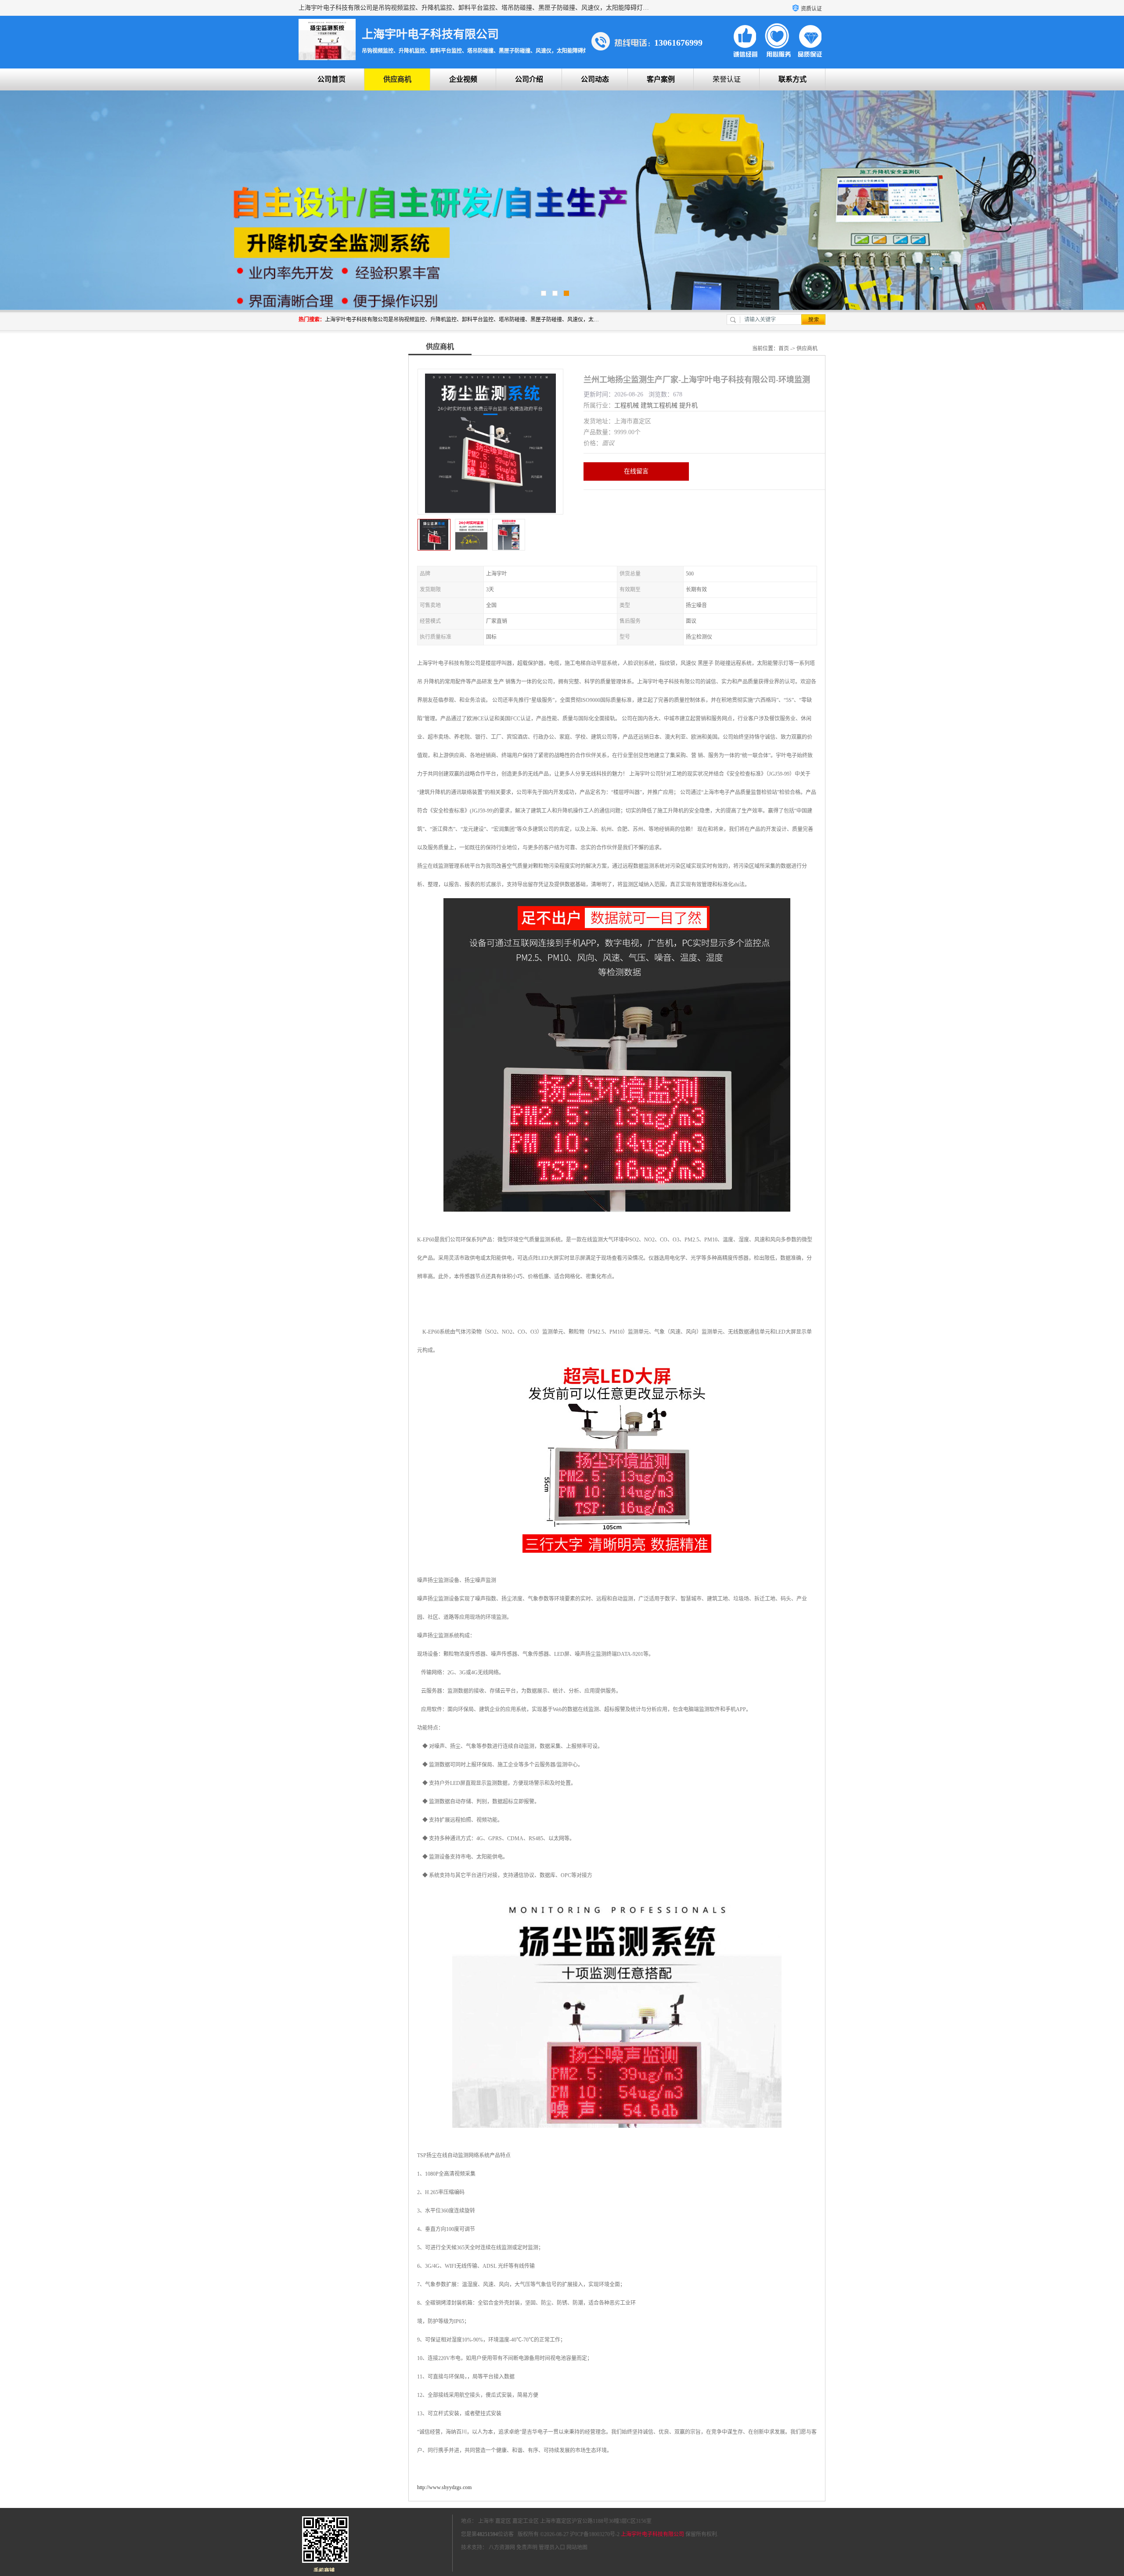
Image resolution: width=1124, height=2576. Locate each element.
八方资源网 (502, 2547)
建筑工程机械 (659, 405)
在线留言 (636, 471)
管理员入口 (552, 2547)
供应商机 (397, 79)
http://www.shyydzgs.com (444, 2487)
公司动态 (595, 79)
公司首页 (331, 79)
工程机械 (627, 405)
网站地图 (577, 2547)
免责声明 (527, 2547)
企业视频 (463, 79)
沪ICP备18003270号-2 (595, 2534)
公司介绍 (529, 79)
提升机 (688, 405)
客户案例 (661, 79)
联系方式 (793, 79)
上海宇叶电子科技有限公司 (652, 2534)
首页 (784, 349)
